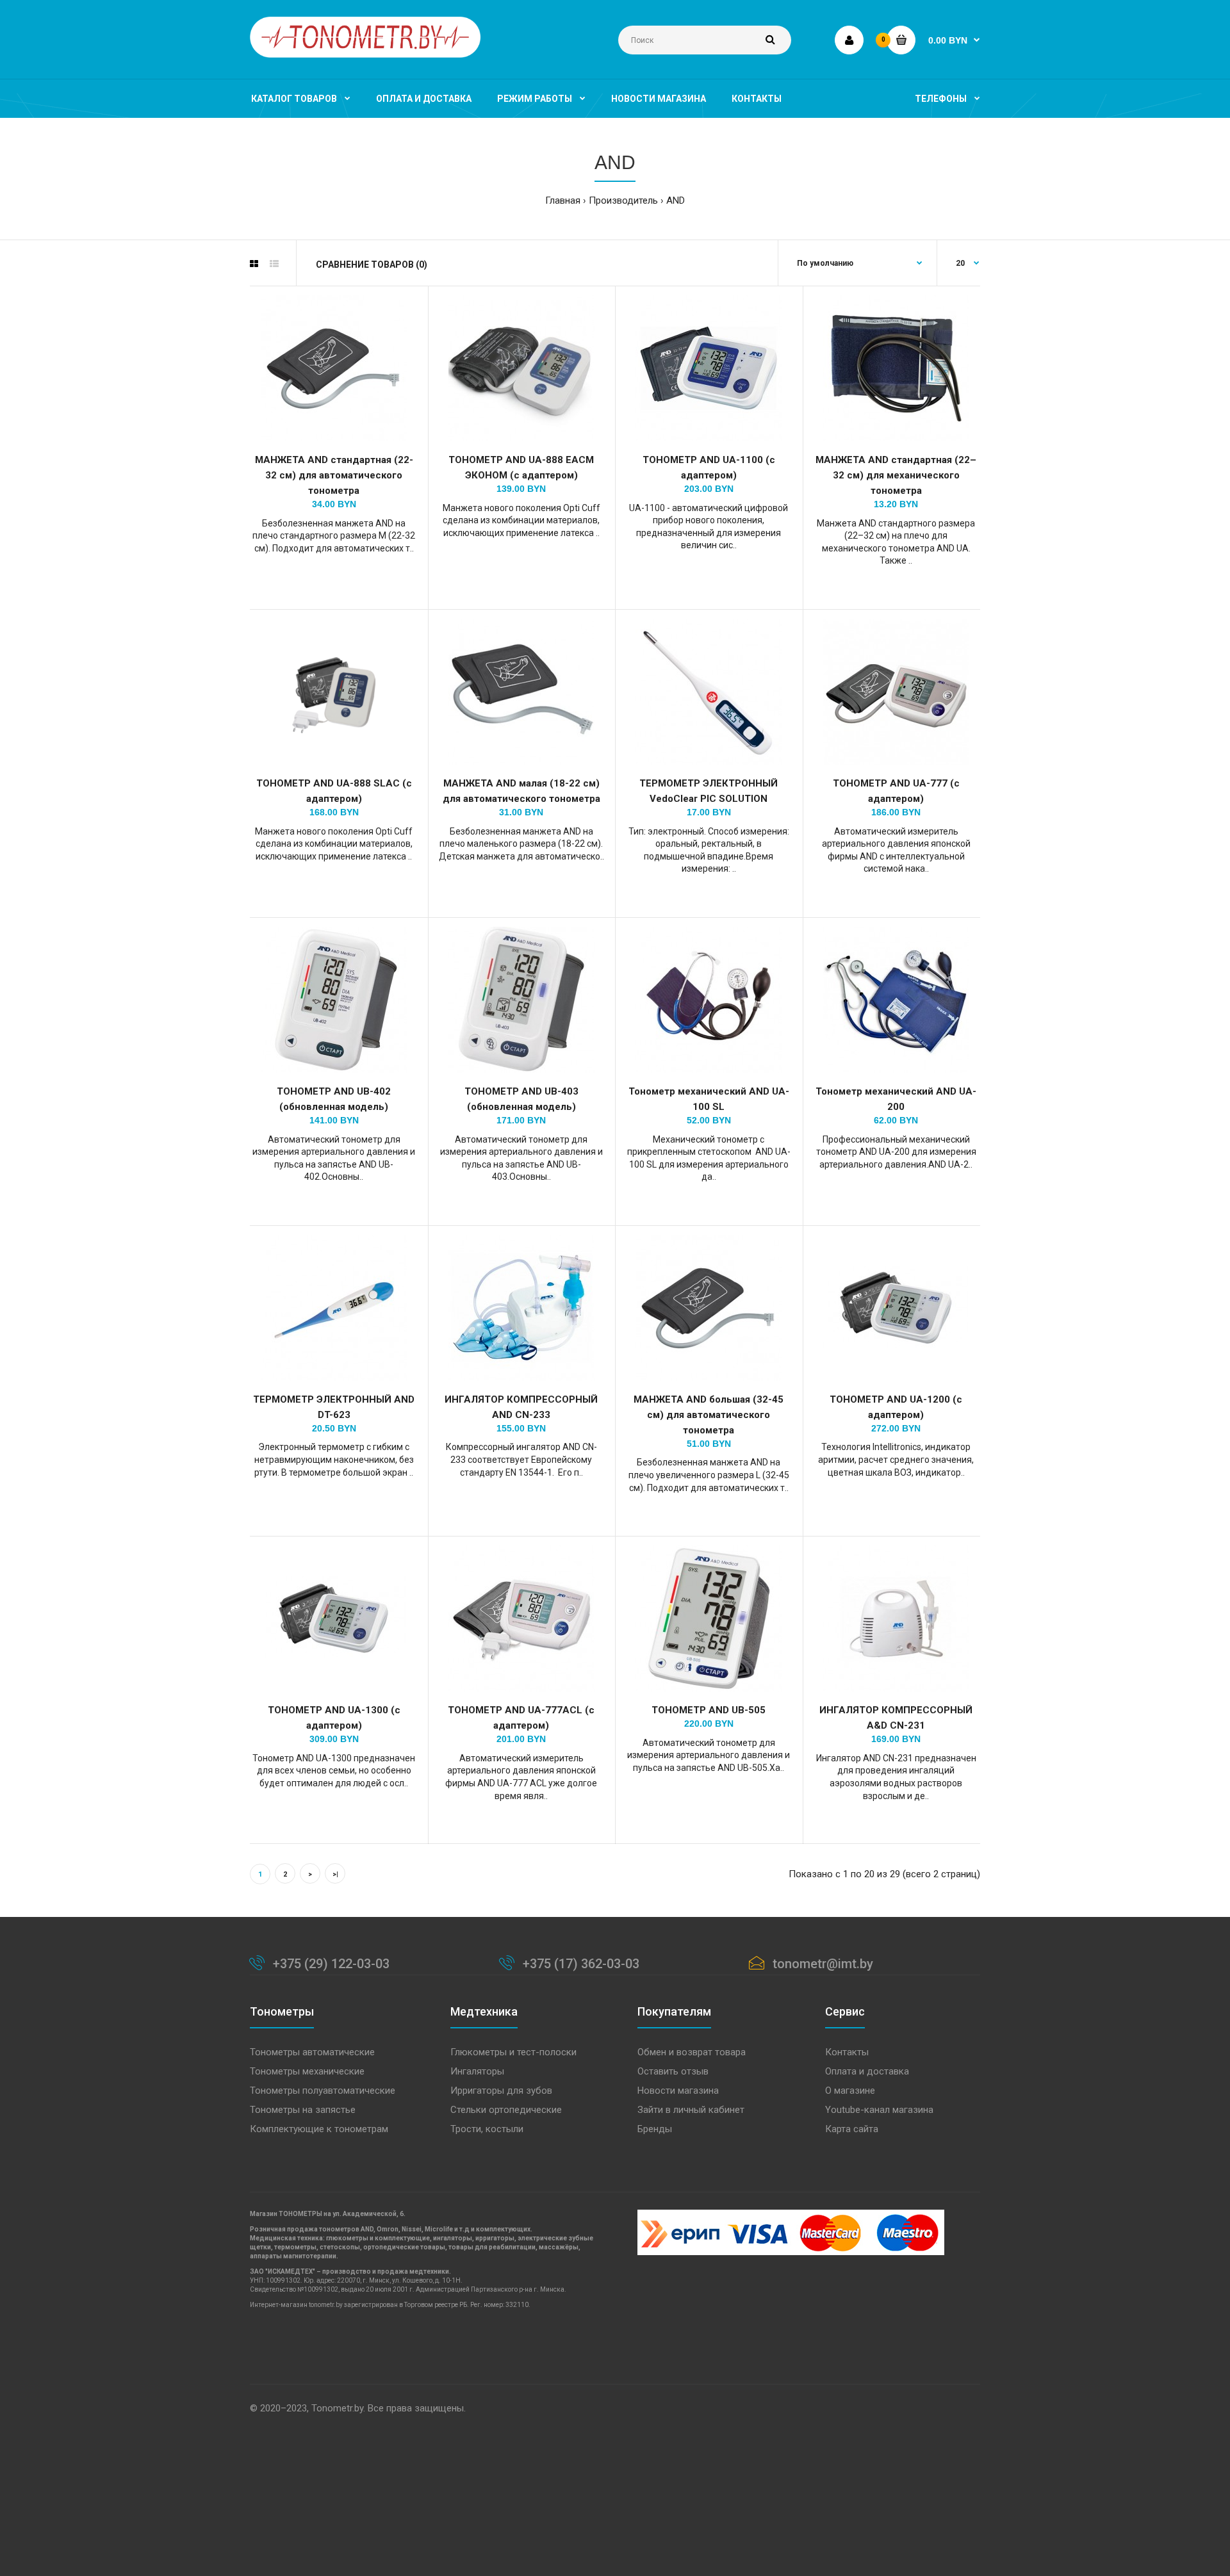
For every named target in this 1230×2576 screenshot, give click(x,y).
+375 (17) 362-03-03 (581, 1964)
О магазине (850, 2091)
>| (335, 1874)
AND (676, 200)
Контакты (847, 2052)
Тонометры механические (307, 2071)
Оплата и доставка (867, 2071)
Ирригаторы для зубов (501, 2091)
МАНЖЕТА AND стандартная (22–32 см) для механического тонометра (896, 475)
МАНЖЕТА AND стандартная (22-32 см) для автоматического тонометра (334, 475)
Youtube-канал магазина (879, 2110)
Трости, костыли (487, 2129)
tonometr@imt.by (823, 1964)
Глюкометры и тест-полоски (513, 2052)
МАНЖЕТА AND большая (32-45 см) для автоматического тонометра (709, 1415)
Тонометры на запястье (303, 2110)
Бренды (655, 2129)
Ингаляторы (477, 2071)
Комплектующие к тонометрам (319, 2129)
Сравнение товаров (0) (372, 265)
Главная (563, 200)
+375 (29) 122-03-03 (331, 1964)
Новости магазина (678, 2091)
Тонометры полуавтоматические (323, 2091)
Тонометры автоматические (312, 2052)
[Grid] (254, 264)
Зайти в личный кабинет (691, 2110)
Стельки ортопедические (506, 2110)
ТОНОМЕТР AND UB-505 (709, 1710)
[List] (274, 264)
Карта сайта (852, 2129)
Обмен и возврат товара (692, 2052)
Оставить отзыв (673, 2071)
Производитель (623, 200)
